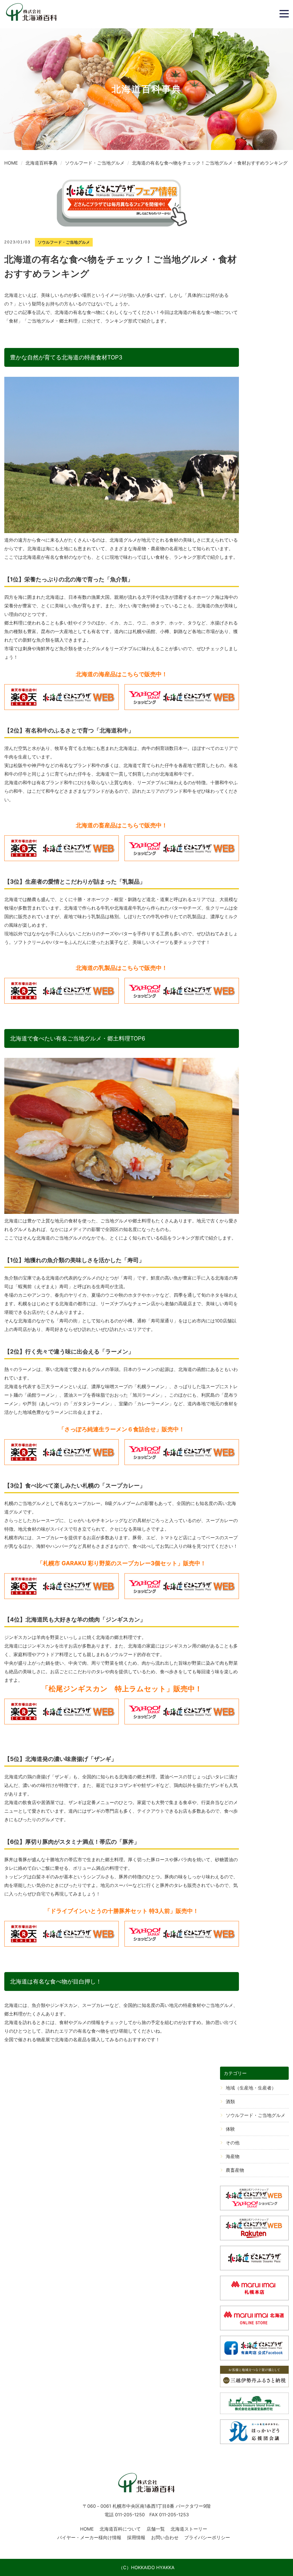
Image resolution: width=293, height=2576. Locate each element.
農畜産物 (235, 2170)
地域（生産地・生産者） (251, 2088)
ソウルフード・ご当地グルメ (256, 2115)
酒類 (230, 2101)
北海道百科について (120, 2529)
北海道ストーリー (189, 2529)
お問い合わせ (165, 2537)
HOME (87, 2529)
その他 (233, 2143)
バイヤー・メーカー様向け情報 (89, 2537)
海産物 (233, 2156)
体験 (230, 2129)
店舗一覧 (156, 2529)
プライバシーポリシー (207, 2537)
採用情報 (136, 2537)
